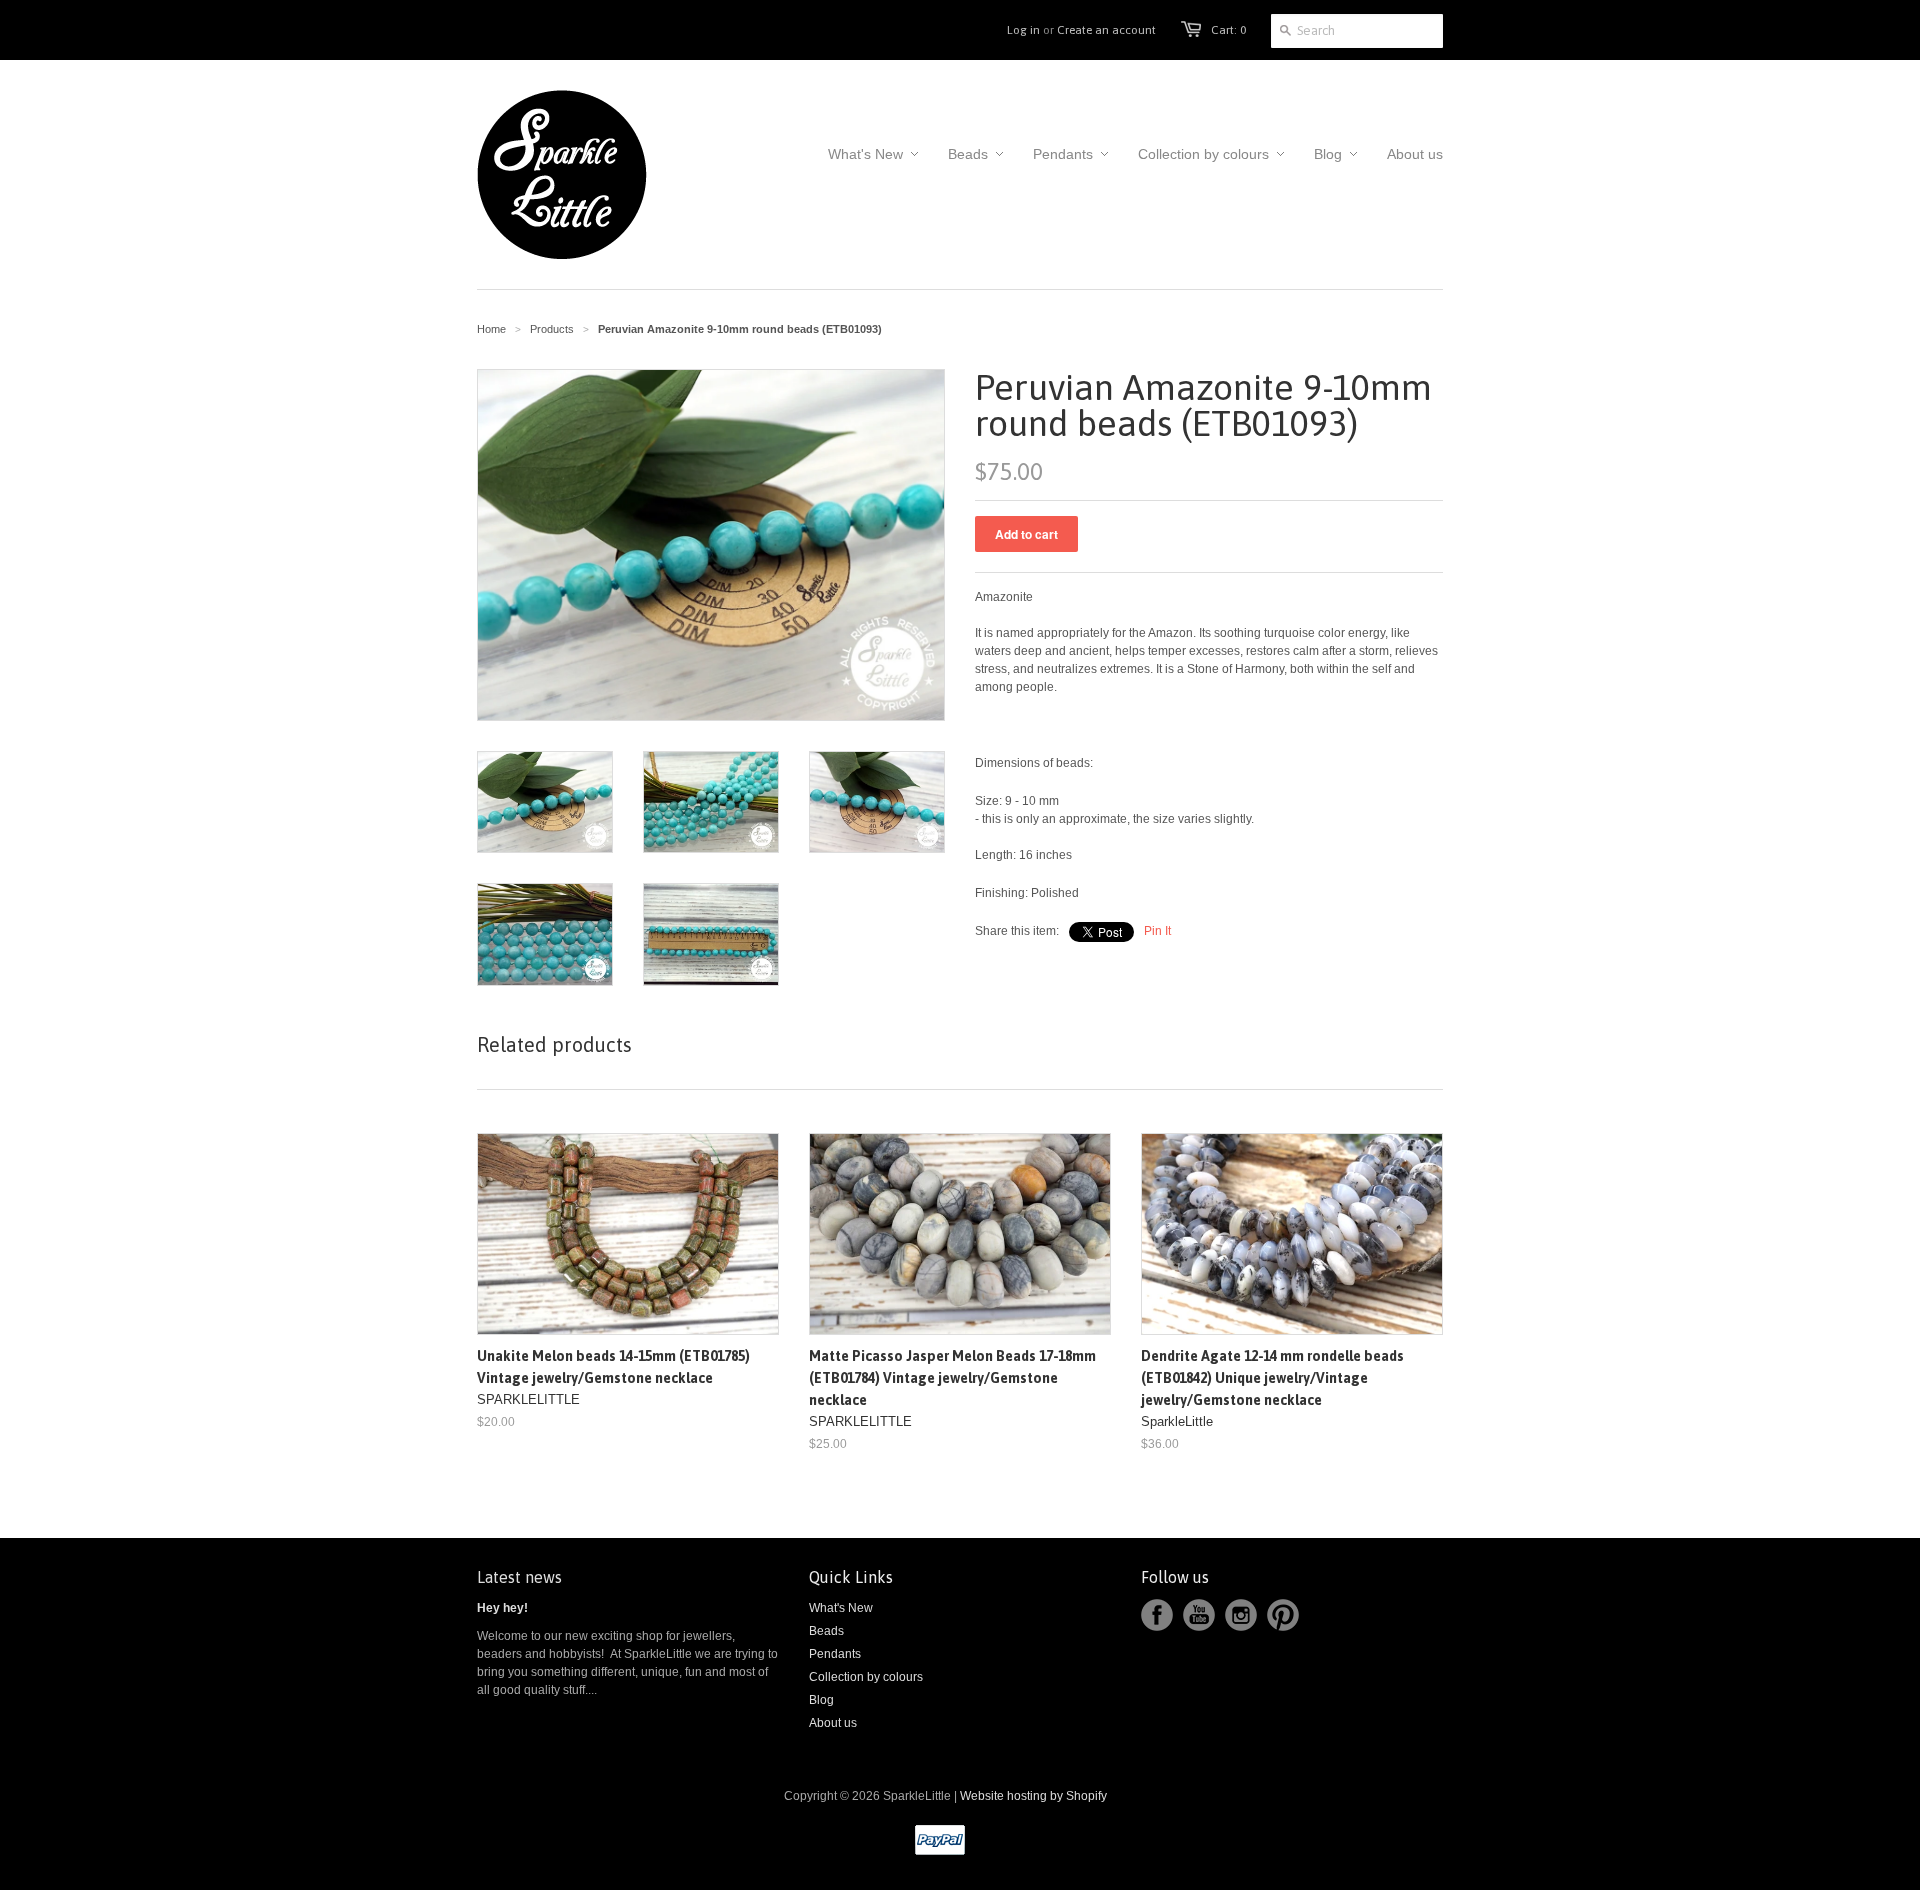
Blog (821, 1700)
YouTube (1199, 1615)
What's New (841, 1608)
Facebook (1157, 1615)
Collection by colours (866, 1677)
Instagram (1241, 1615)
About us (833, 1723)
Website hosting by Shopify (1033, 1796)
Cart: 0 (1228, 30)
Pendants (835, 1654)
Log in (1023, 30)
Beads (826, 1631)
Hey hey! (502, 1608)
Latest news (519, 1577)
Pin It (1157, 931)
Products (552, 329)
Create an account (1106, 30)
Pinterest (1283, 1615)
